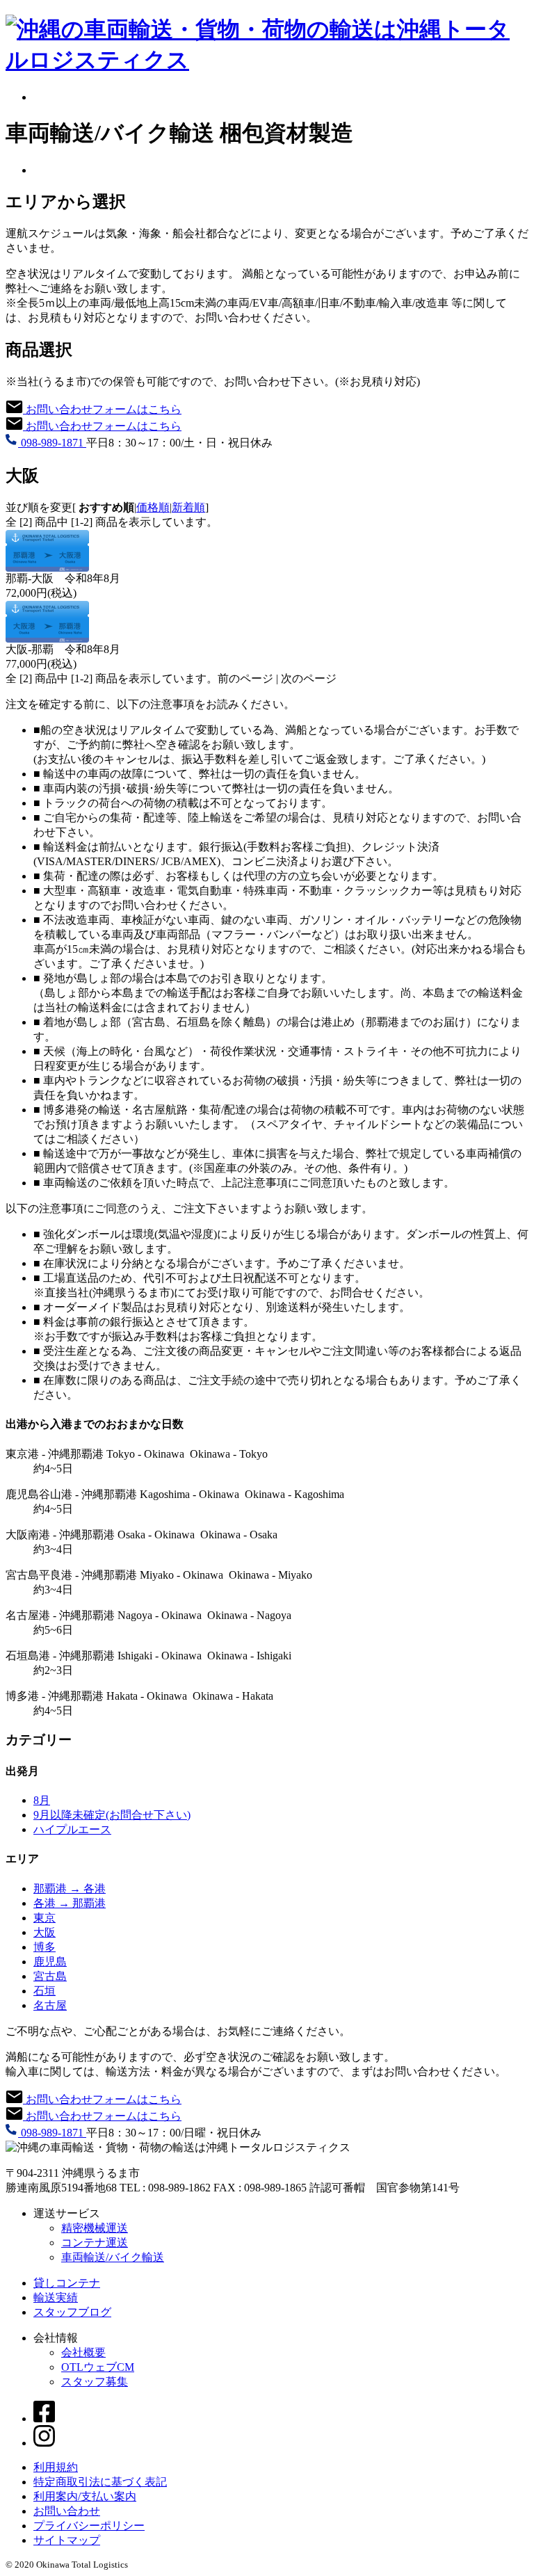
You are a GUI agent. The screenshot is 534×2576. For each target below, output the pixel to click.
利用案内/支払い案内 (85, 2496)
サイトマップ (67, 2540)
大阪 (44, 1932)
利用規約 (56, 2467)
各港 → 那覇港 (70, 1903)
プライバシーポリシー (89, 2526)
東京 (44, 1918)
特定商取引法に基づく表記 (100, 2482)
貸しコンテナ (67, 2283)
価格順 (153, 507)
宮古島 (50, 1976)
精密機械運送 (95, 2228)
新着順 (188, 507)
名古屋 (50, 2005)
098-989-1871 (52, 443)
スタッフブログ (72, 2312)
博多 (44, 1947)
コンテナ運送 (95, 2243)
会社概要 (83, 2352)
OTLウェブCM (98, 2367)
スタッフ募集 (95, 2382)
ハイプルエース (72, 1829)
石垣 (44, 1991)
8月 (42, 1800)
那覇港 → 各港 (70, 1889)
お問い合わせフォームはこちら (102, 409)
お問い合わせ (67, 2511)
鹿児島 (50, 1962)
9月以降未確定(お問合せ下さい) (112, 1815)
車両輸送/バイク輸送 (113, 2257)
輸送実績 (56, 2297)
